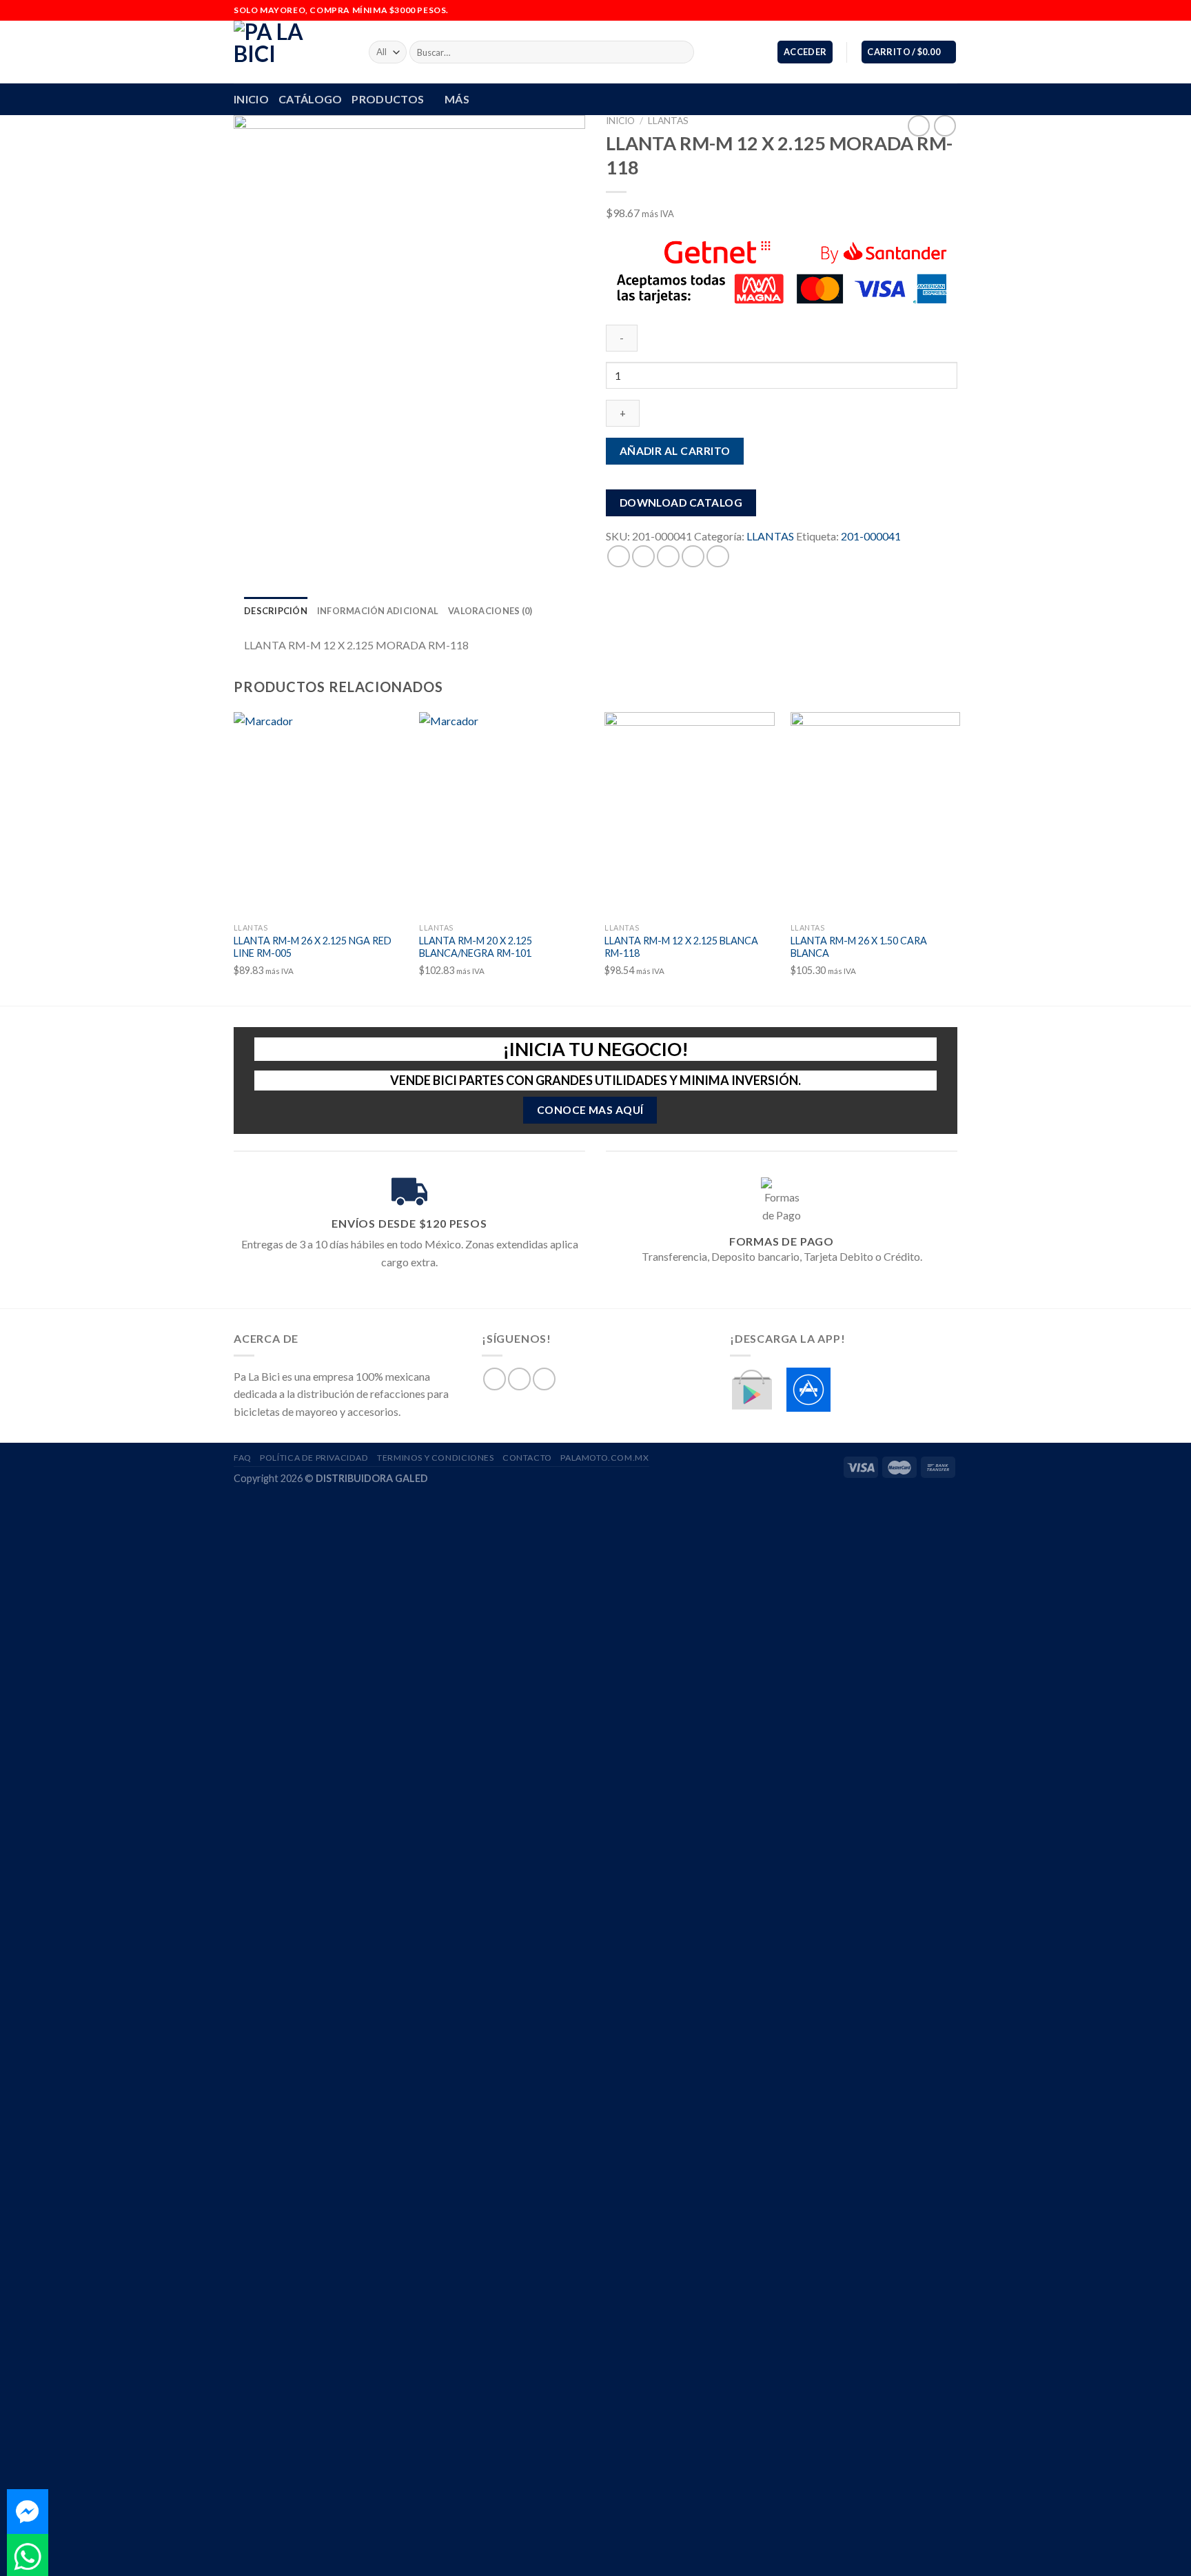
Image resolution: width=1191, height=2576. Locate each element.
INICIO (251, 99)
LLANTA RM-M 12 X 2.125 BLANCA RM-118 (681, 947)
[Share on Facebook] (619, 556)
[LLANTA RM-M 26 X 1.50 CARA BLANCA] (876, 814)
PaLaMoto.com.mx (604, 1458)
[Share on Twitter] (643, 556)
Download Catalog (681, 503)
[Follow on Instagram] (937, 10)
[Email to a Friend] (668, 556)
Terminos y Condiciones (435, 1458)
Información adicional (378, 611)
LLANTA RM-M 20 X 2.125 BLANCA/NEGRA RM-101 (476, 947)
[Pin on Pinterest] (693, 556)
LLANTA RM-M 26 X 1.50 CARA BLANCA (859, 947)
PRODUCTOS (388, 99)
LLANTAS (668, 121)
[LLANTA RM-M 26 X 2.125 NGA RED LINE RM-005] (319, 814)
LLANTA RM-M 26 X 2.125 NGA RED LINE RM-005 (313, 947)
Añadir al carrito (675, 450)
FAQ (243, 1458)
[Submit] (681, 52)
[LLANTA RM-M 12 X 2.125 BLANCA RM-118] (690, 814)
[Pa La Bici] (291, 52)
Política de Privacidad (314, 1458)
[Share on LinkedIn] (718, 556)
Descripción (276, 611)
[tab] (276, 611)
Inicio (620, 121)
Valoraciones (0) (490, 611)
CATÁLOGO (311, 99)
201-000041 (871, 536)
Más (457, 99)
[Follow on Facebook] (924, 10)
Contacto (527, 1458)
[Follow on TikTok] (950, 10)
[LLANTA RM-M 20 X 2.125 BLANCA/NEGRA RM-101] (504, 814)
